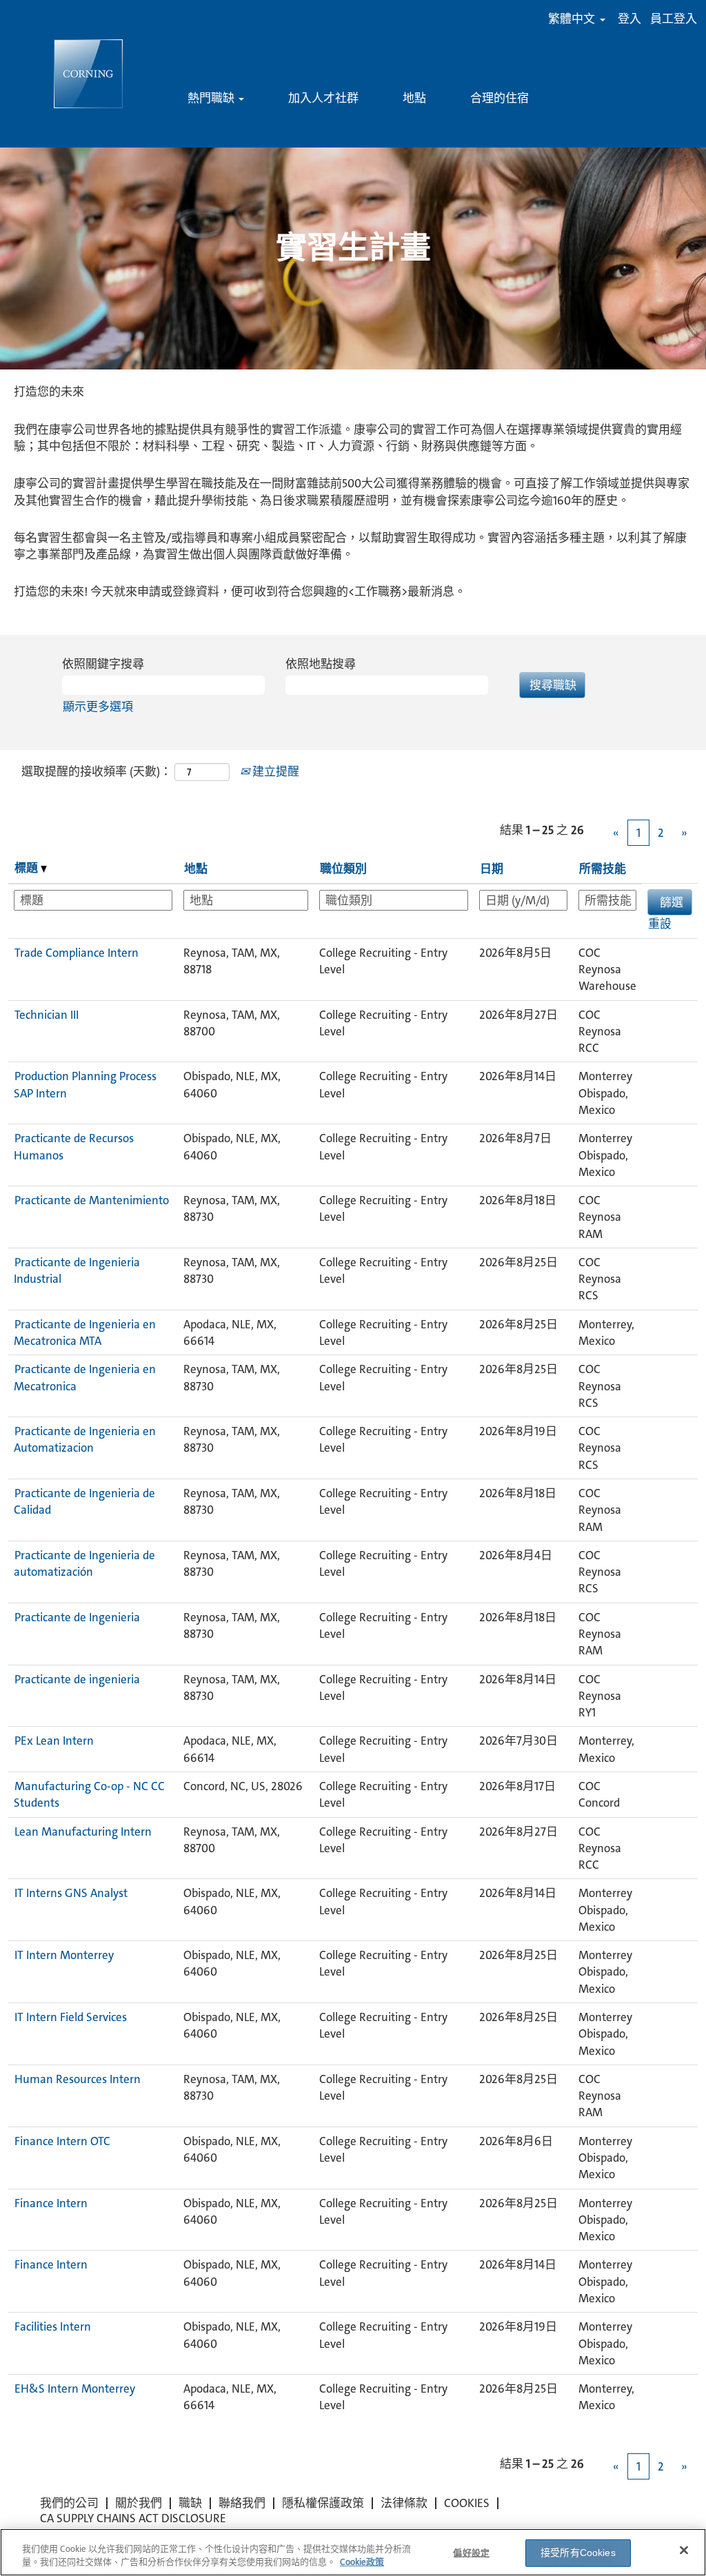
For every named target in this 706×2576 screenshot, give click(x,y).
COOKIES (467, 2503)
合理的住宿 (500, 98)
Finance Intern (51, 2203)
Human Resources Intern (78, 2079)
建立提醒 (274, 771)
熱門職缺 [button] (212, 98)
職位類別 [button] (343, 869)
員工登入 (674, 19)
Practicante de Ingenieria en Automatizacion (85, 1439)
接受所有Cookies (578, 2553)
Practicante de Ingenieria (77, 1617)
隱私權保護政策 (323, 2503)
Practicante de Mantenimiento (92, 1200)
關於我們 (139, 2503)
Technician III (47, 1015)
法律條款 (404, 2503)
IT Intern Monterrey (64, 1955)
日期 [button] (492, 869)
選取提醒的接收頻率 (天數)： (97, 771)
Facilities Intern (53, 2326)
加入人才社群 (323, 98)
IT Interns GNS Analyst (71, 1893)
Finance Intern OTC (62, 2141)
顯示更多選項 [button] (98, 707)
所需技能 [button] (603, 869)
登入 (629, 19)
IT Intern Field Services (71, 2017)
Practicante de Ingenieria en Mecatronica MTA (85, 1332)
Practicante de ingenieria (77, 1679)
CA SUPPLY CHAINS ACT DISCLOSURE (133, 2518)
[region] (353, 2552)
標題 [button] (28, 868)
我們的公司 (69, 2503)
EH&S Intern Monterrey (75, 2389)
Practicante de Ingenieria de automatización (84, 1563)
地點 (414, 98)
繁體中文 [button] (573, 19)
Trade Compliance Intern (77, 953)
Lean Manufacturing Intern (83, 1832)
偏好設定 (471, 2553)
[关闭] (684, 2550)
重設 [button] (660, 924)
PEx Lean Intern (54, 1741)
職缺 (190, 2503)
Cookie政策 (362, 2562)
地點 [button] (196, 869)
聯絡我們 (242, 2503)
